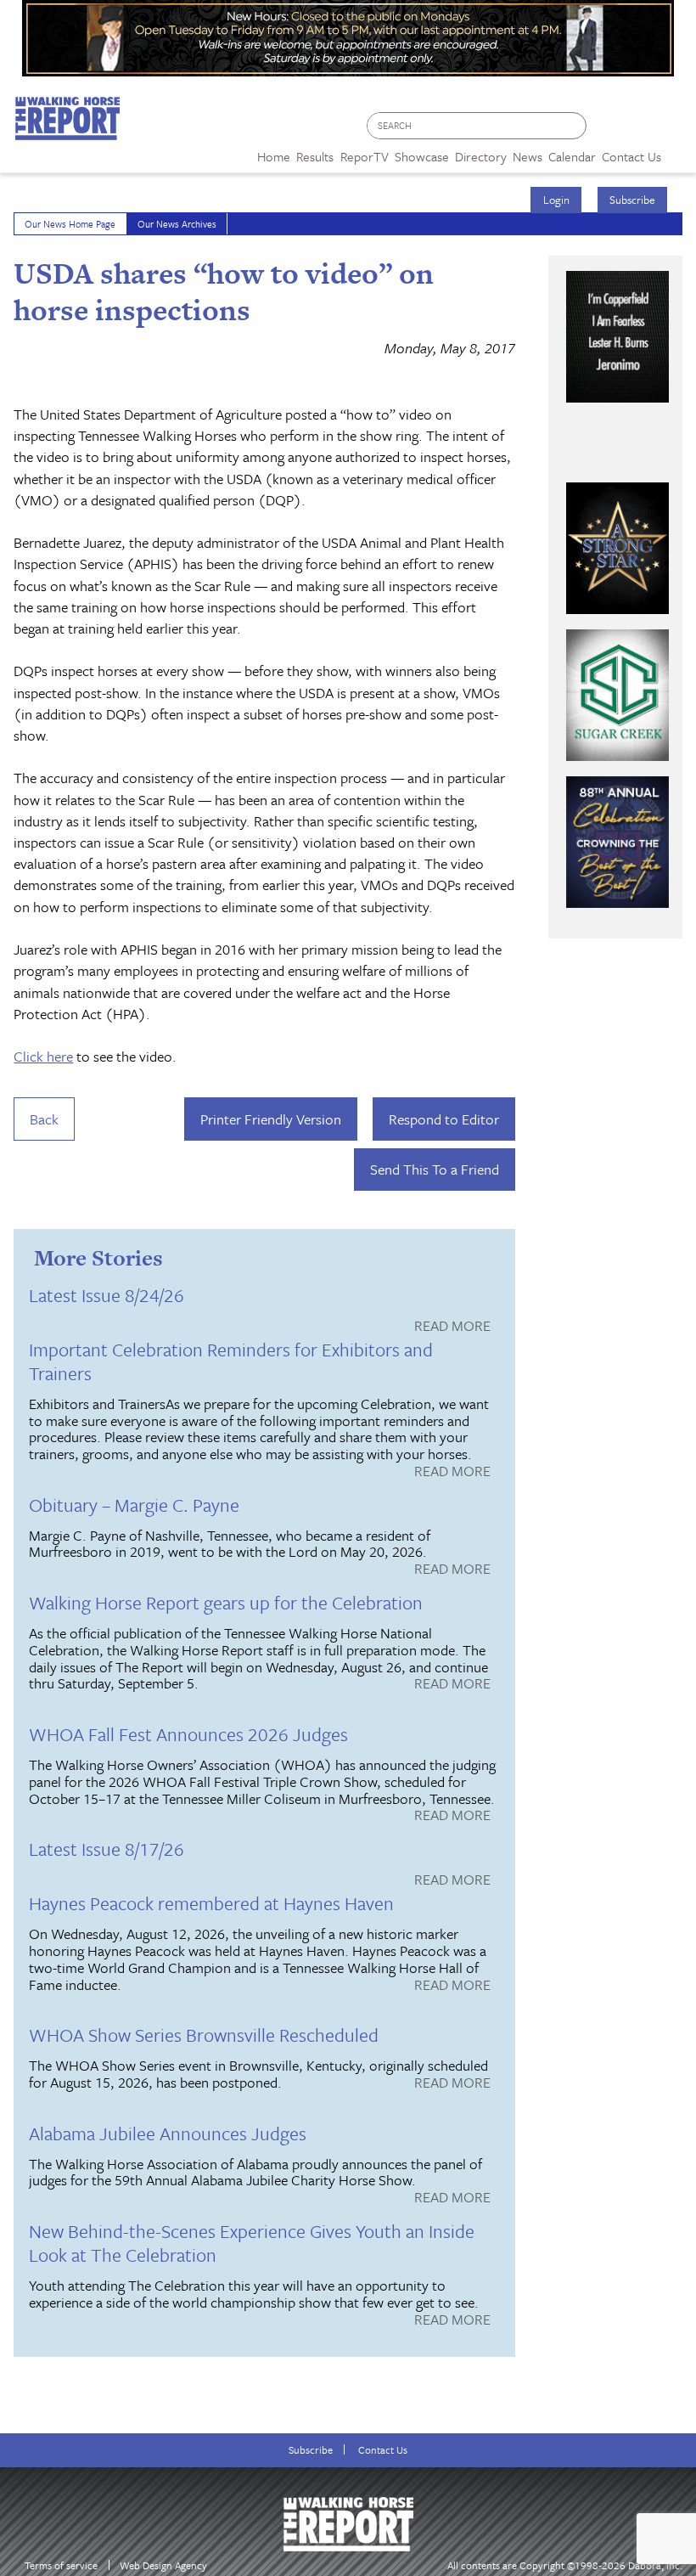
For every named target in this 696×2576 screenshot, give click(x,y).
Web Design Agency (163, 2565)
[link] (274, 152)
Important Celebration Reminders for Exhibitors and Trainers (231, 1361)
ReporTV (365, 156)
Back (44, 1119)
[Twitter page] (640, 130)
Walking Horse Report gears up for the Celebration (226, 1602)
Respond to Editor (444, 1119)
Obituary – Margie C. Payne (134, 1505)
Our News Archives (177, 224)
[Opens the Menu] (679, 151)
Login (556, 200)
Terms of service (61, 2565)
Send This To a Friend (435, 1169)
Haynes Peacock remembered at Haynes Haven (211, 1903)
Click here (43, 1056)
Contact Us (383, 2450)
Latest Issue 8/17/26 (107, 1849)
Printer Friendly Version (271, 1119)
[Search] (575, 126)
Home (274, 156)
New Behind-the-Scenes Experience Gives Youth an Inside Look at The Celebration (252, 2243)
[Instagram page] (673, 130)
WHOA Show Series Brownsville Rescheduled (204, 2035)
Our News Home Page (70, 224)
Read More (452, 1327)
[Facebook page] (608, 130)
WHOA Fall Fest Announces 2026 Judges (188, 1734)
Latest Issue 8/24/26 (107, 1295)
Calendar (572, 156)
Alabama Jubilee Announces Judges (168, 2133)
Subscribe (632, 200)
